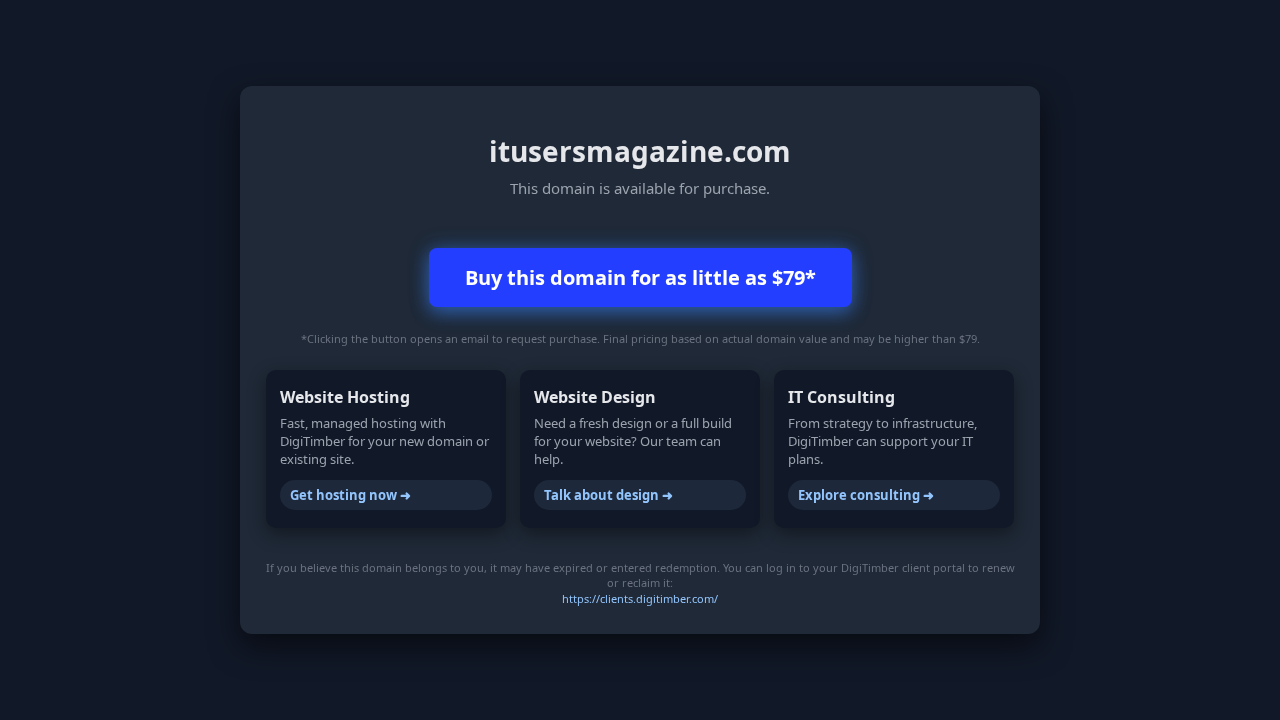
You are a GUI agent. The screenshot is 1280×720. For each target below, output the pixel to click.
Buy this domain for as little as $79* (640, 277)
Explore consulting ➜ (866, 495)
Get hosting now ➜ (350, 495)
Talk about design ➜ (608, 495)
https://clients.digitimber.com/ (640, 598)
